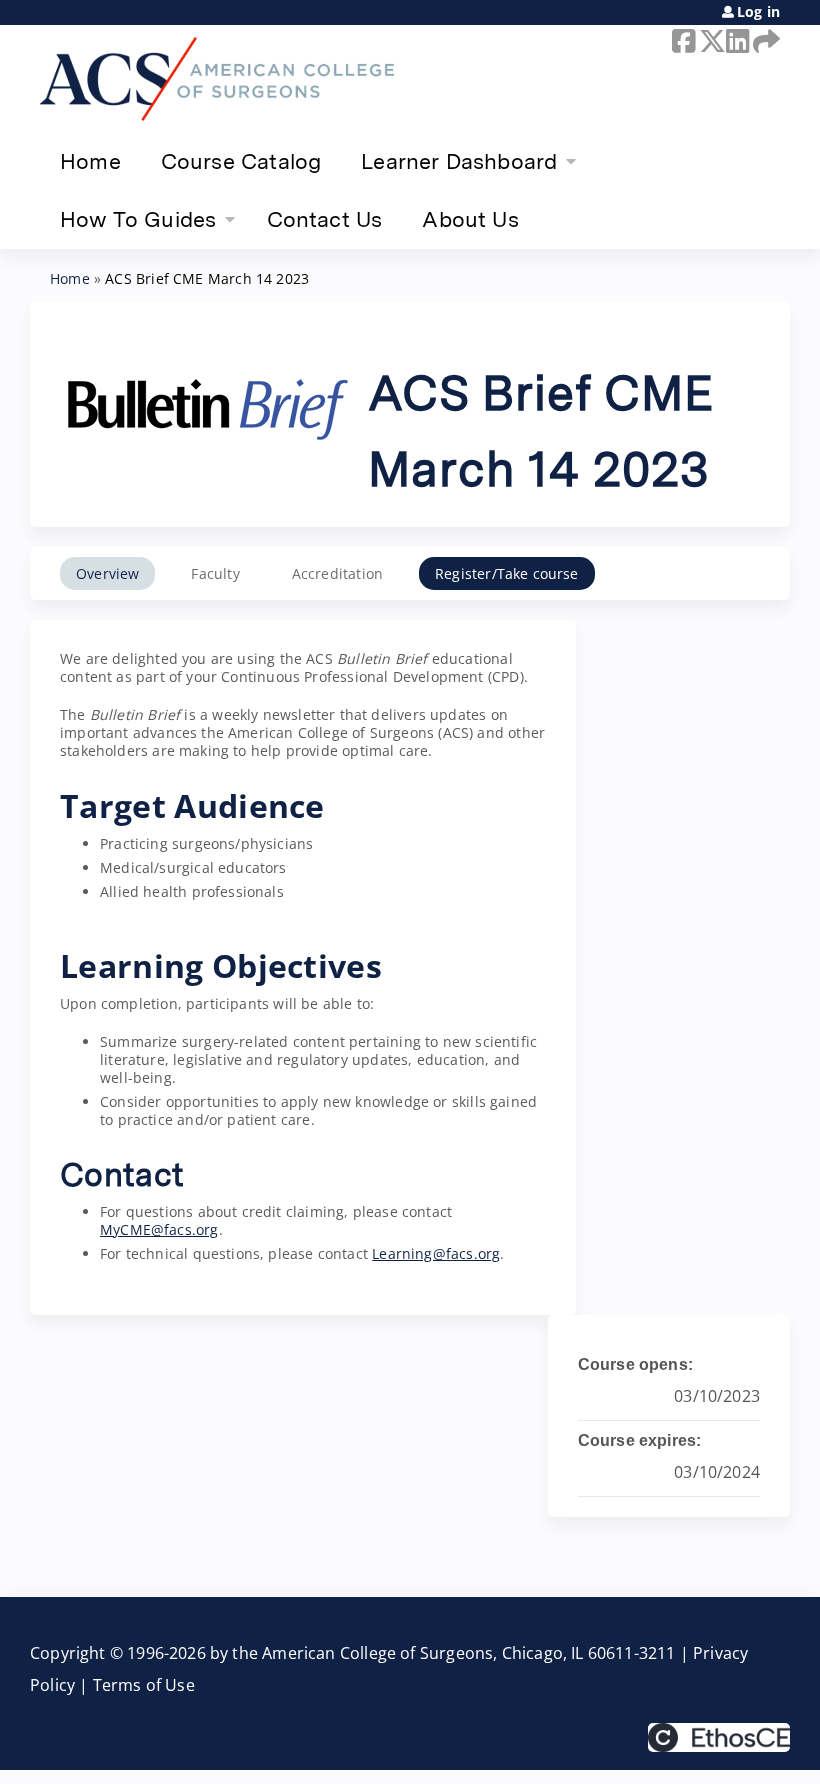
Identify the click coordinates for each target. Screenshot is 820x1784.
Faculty (215, 573)
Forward (763, 41)
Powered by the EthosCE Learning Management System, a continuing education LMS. (719, 1737)
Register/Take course (507, 573)
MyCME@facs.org (159, 1229)
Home (90, 161)
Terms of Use (144, 1685)
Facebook (682, 41)
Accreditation (337, 573)
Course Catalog (241, 161)
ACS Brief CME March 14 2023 (207, 278)
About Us (470, 219)
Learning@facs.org (436, 1253)
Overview (107, 573)
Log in (758, 12)
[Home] (217, 79)
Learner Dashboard (459, 161)
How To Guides (138, 219)
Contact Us (325, 219)
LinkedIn (736, 41)
